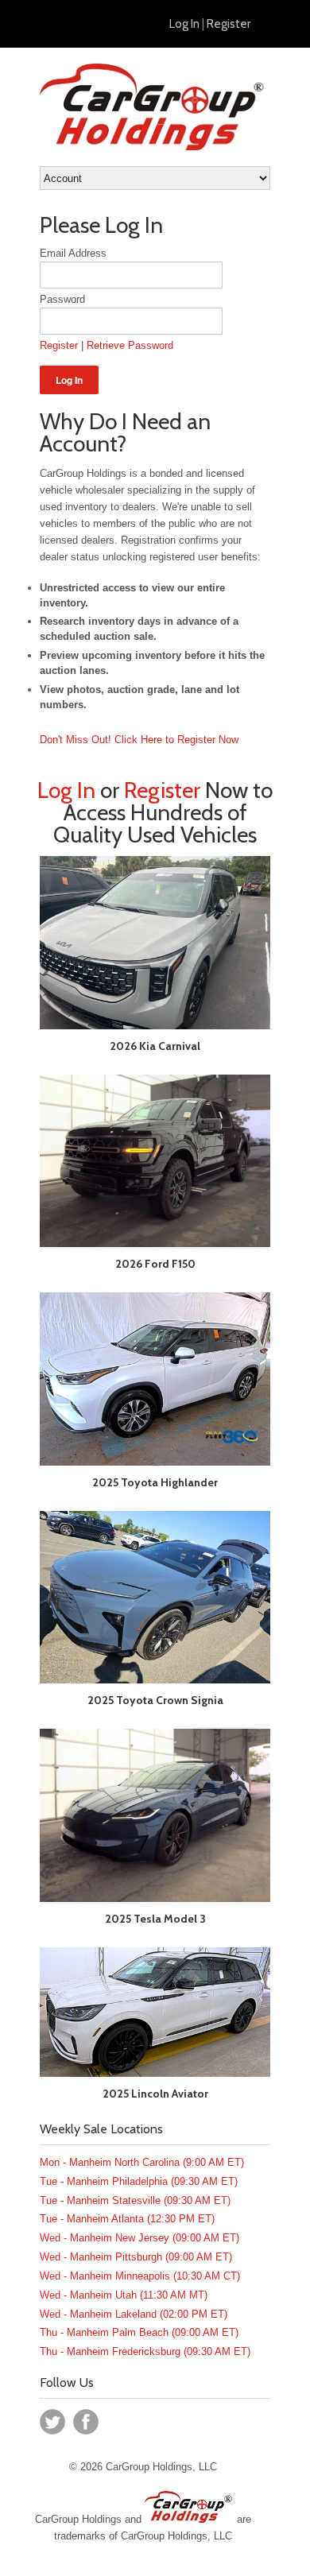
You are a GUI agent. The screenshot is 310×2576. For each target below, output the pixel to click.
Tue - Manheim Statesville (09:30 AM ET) (135, 2200)
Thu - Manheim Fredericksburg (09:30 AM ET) (145, 2351)
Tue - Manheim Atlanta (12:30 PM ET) (127, 2219)
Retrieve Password (130, 345)
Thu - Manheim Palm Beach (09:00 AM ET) (139, 2332)
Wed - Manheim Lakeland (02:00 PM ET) (134, 2314)
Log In (184, 24)
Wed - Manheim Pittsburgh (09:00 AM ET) (136, 2257)
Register (229, 24)
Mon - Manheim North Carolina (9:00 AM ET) (142, 2162)
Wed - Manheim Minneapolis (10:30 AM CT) (140, 2276)
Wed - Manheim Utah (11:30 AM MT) (124, 2295)
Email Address (73, 253)
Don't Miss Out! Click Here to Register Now (139, 740)
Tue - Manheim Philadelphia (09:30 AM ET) (139, 2181)
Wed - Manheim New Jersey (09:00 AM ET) (139, 2238)
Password (62, 299)
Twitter (52, 2422)
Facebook (86, 2422)
